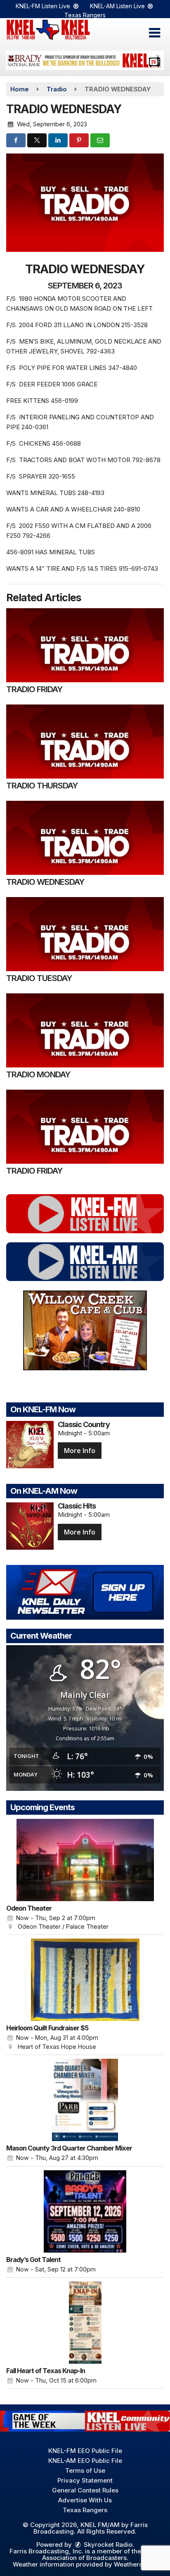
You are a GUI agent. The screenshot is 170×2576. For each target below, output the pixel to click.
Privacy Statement (85, 2480)
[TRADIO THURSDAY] (85, 742)
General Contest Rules (85, 2490)
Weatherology (135, 2564)
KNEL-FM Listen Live (44, 6)
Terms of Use (85, 2470)
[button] (155, 33)
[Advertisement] (85, 60)
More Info (80, 1451)
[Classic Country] (30, 1445)
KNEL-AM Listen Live (118, 6)
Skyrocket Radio (107, 2545)
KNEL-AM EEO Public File (85, 2461)
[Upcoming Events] (85, 1860)
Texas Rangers (85, 15)
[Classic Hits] (30, 1526)
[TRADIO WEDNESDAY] (85, 838)
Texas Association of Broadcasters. (102, 2554)
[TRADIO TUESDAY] (85, 934)
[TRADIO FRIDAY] (85, 645)
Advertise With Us (85, 2500)
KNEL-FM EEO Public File (85, 2451)
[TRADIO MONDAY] (85, 1030)
